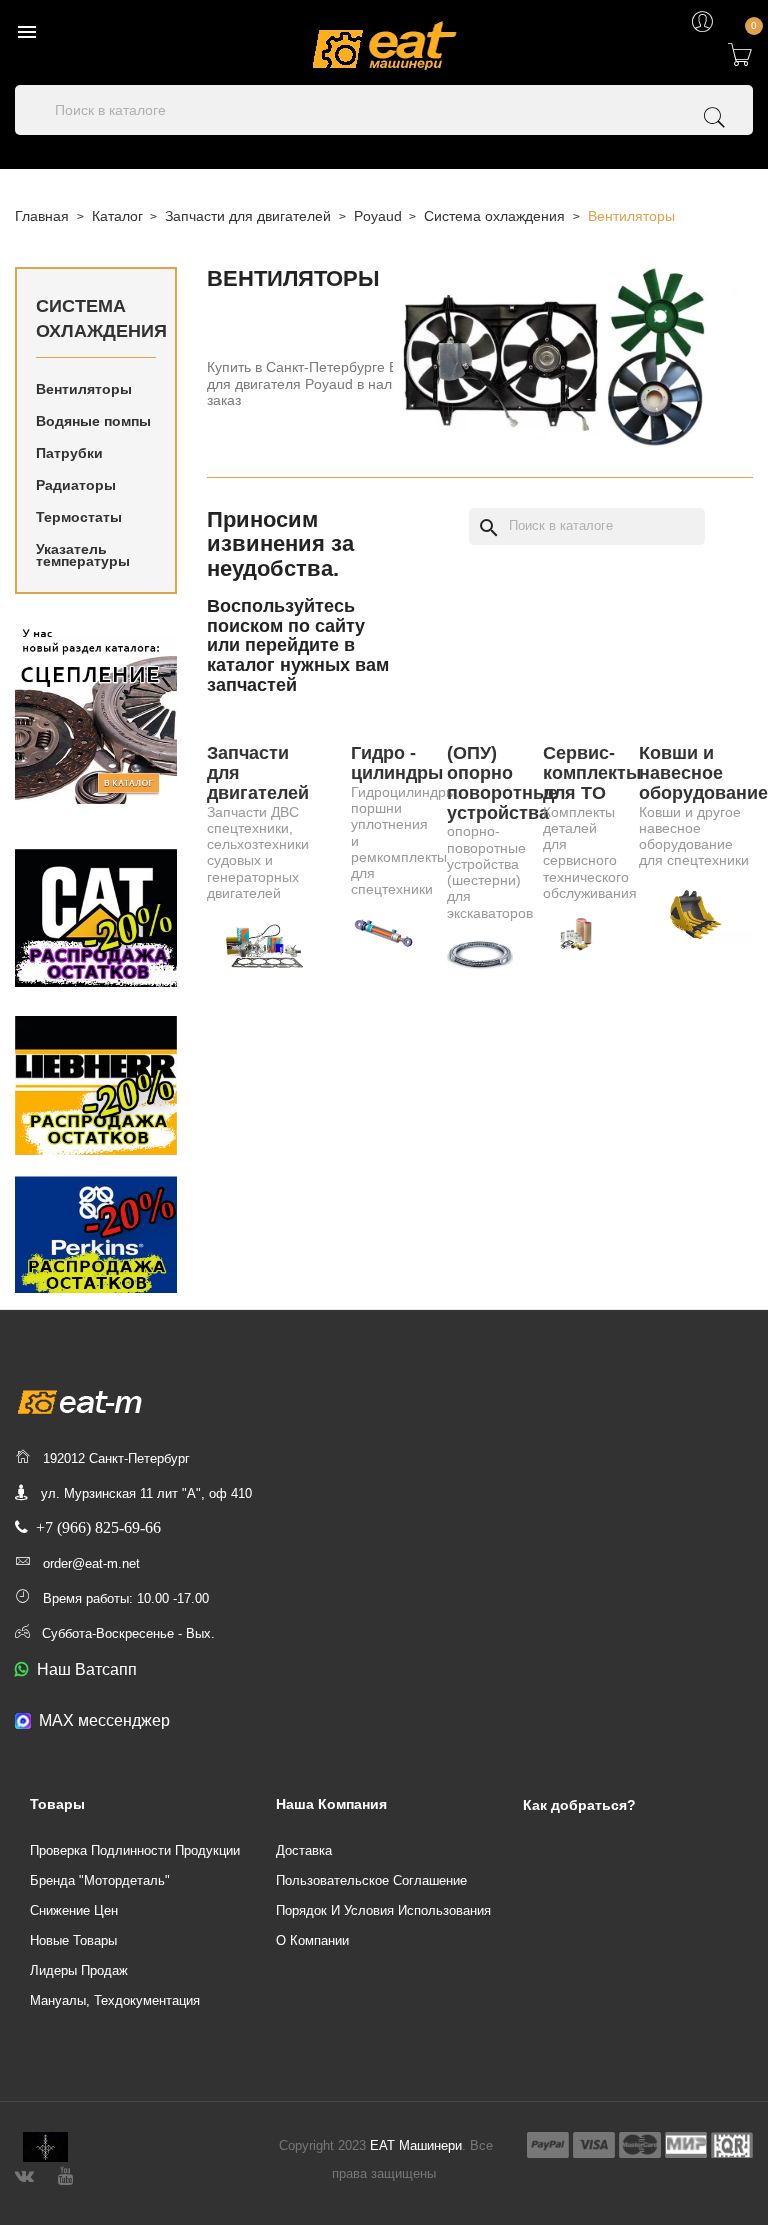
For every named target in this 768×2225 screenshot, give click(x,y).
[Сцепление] (96, 713)
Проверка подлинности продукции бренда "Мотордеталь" (135, 1865)
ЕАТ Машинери (416, 2145)
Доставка (304, 1850)
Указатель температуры (83, 555)
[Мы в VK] (24, 2173)
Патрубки (69, 453)
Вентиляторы (84, 389)
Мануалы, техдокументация (115, 2000)
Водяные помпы (93, 421)
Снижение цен (74, 1910)
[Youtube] (65, 2173)
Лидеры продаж (79, 1970)
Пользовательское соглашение (371, 1880)
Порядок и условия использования (383, 1910)
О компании (312, 1940)
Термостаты (79, 517)
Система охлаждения (96, 318)
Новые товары (73, 1940)
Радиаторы (76, 485)
